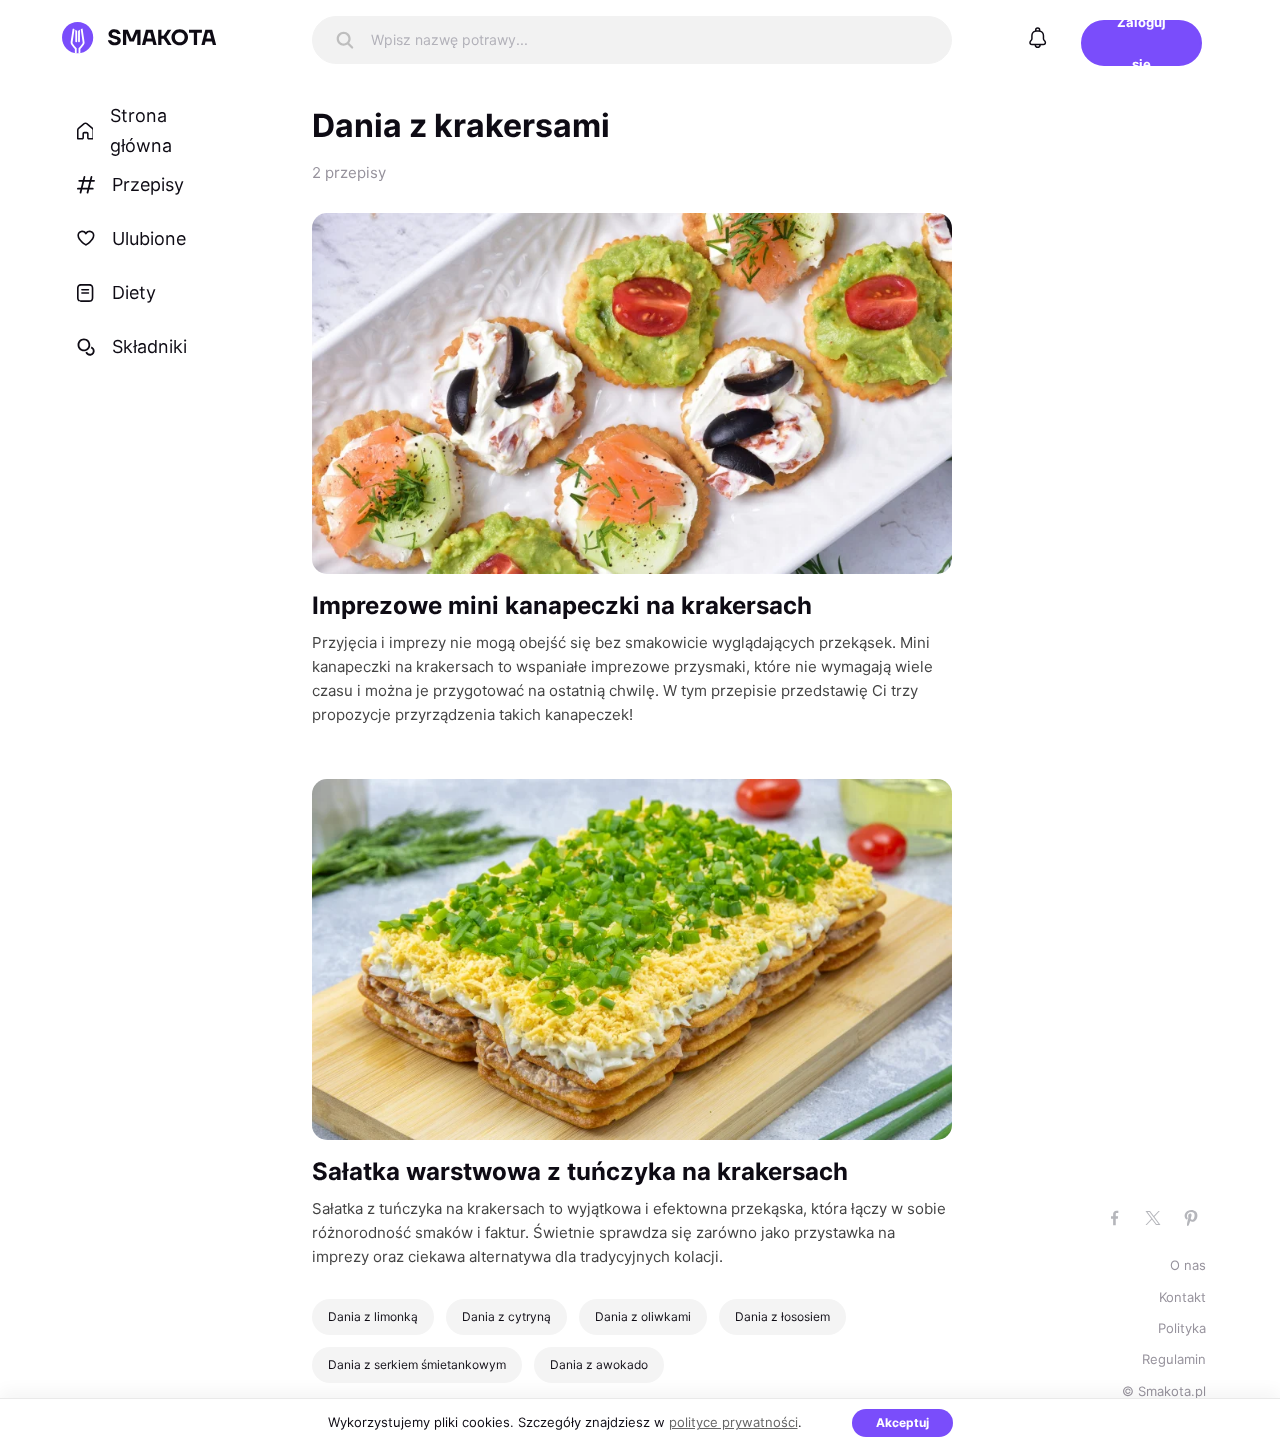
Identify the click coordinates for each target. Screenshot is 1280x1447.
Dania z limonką (373, 1316)
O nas (1188, 1265)
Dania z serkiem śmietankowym (417, 1364)
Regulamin (1174, 1359)
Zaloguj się (1141, 43)
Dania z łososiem (782, 1316)
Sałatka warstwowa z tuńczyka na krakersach (580, 1171)
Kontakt (1182, 1297)
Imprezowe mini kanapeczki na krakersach (562, 605)
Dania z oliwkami (643, 1316)
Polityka (1182, 1328)
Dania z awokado (599, 1364)
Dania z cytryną (506, 1316)
